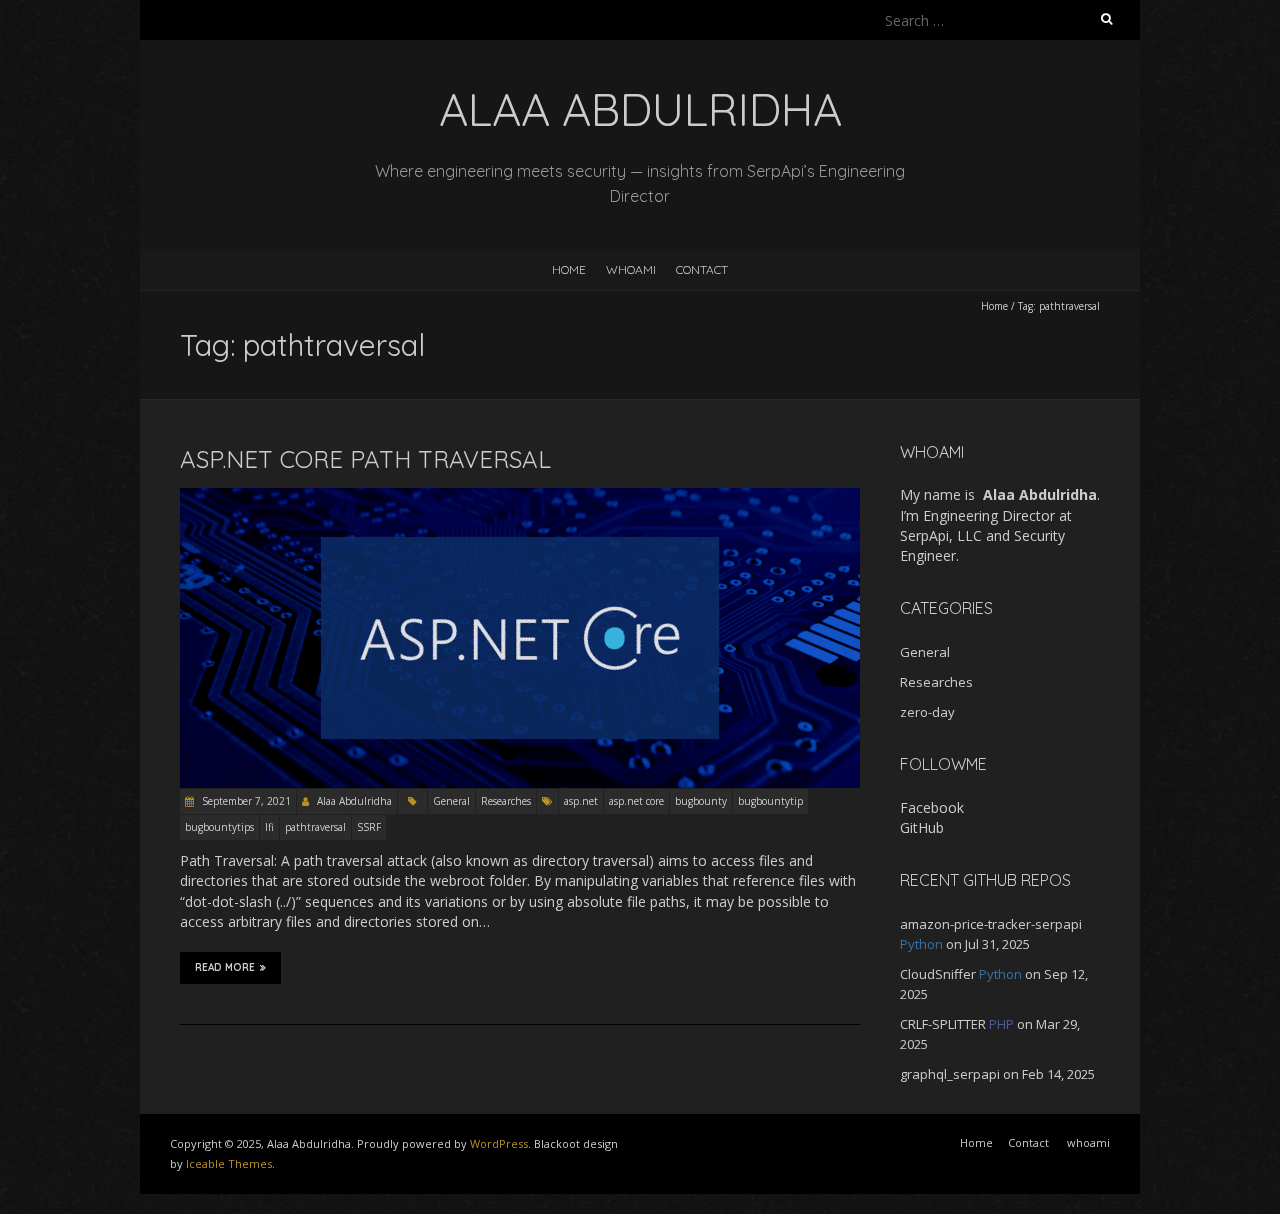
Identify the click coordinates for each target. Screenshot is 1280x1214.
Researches (506, 801)
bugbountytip (770, 801)
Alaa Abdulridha (354, 801)
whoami (631, 269)
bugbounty (701, 801)
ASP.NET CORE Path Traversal (365, 459)
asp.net (581, 801)
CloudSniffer (938, 974)
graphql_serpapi (950, 1074)
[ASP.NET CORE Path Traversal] (520, 497)
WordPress (499, 1143)
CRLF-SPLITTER (943, 1024)
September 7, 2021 (245, 801)
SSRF (369, 827)
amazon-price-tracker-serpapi (991, 924)
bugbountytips (219, 827)
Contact (702, 269)
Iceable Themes (229, 1163)
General (451, 801)
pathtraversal (315, 827)
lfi (269, 827)
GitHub (922, 827)
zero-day (927, 712)
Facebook (932, 807)
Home (569, 269)
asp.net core (636, 801)
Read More (225, 967)
